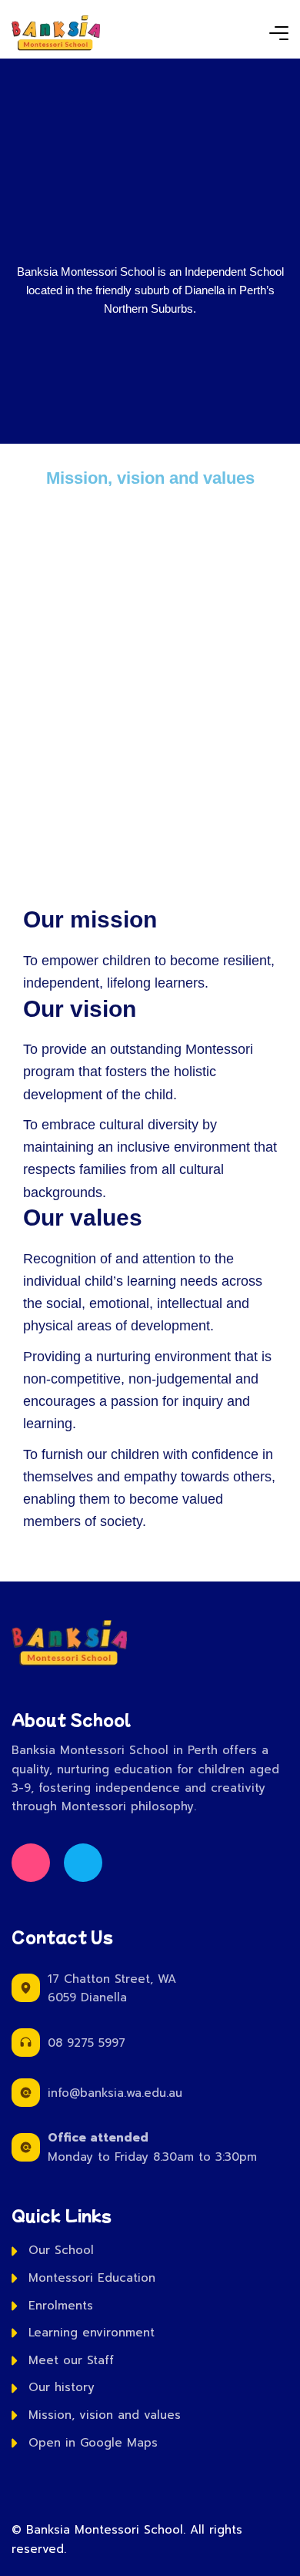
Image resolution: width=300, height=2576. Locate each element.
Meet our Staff (71, 2360)
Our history (62, 2387)
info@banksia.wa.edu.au (115, 2093)
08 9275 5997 (87, 2043)
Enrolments (61, 2306)
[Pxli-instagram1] (83, 1863)
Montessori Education (92, 2278)
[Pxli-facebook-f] (31, 1863)
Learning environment (92, 2333)
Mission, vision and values (105, 2415)
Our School (61, 2250)
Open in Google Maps (93, 2443)
